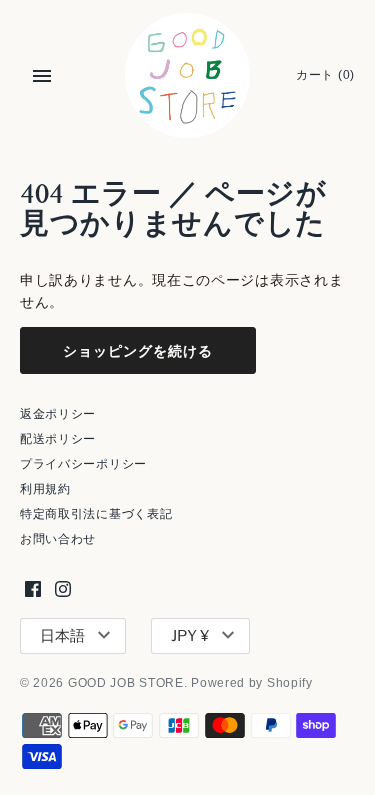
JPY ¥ (190, 636)
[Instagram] (63, 588)
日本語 (62, 636)
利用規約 (45, 489)
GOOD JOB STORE (126, 683)
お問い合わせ (58, 539)
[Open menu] (42, 76)
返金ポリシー (58, 414)
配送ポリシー (58, 439)
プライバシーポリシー (83, 464)
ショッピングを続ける (138, 350)
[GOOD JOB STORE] (187, 75)
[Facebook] (33, 588)
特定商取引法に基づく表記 (96, 514)
